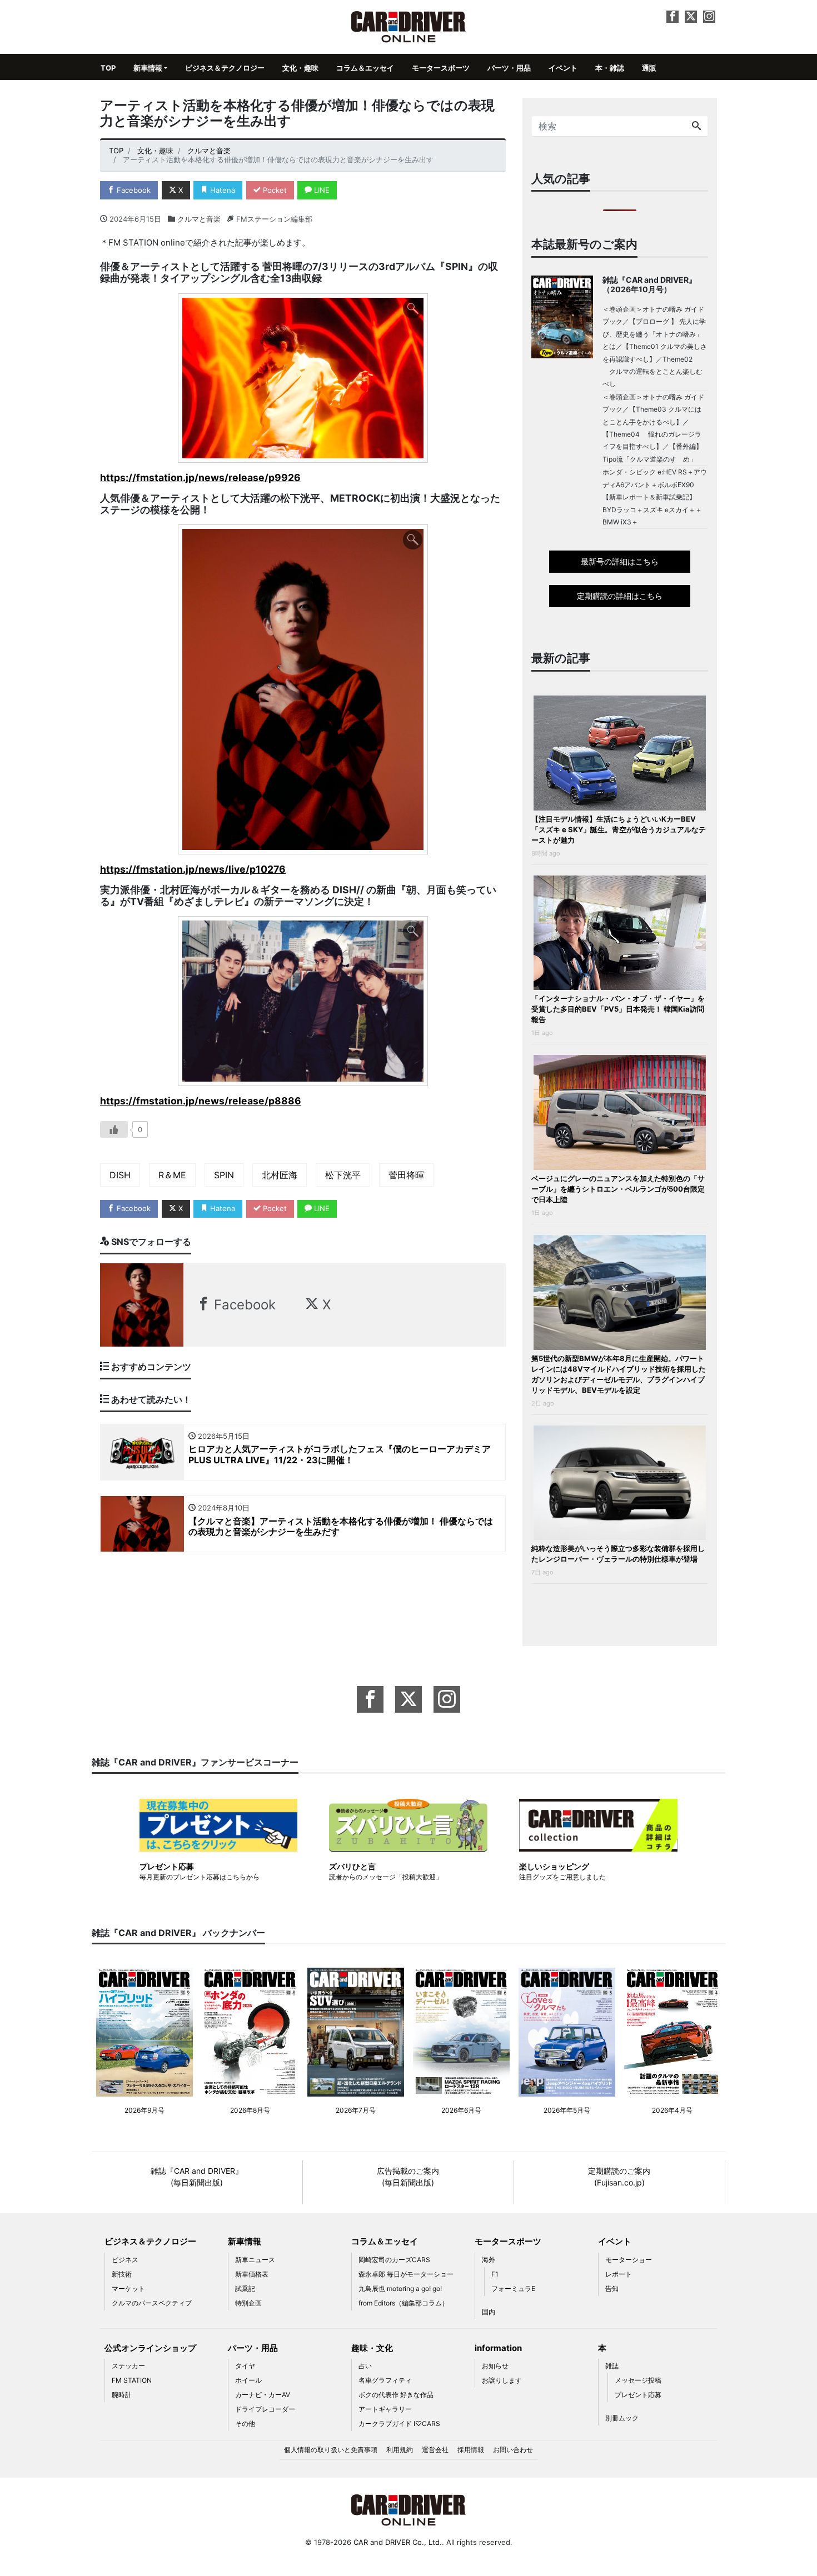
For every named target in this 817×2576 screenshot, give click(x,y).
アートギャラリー (385, 2409)
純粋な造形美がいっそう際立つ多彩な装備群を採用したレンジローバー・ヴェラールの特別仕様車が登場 (618, 1554)
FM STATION (132, 2380)
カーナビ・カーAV (263, 2395)
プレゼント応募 (638, 2395)
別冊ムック (622, 2418)
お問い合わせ (513, 2450)
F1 (495, 2274)
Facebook (133, 190)
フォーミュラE (513, 2289)
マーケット (128, 2289)
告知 (612, 2289)
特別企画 (248, 2303)
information (498, 2348)
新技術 (122, 2274)
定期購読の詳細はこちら (620, 596)
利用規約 (400, 2450)
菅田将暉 (406, 1175)
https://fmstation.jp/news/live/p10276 (193, 869)
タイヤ (245, 2366)
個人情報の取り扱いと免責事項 (331, 2450)
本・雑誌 (610, 68)
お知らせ (495, 2366)
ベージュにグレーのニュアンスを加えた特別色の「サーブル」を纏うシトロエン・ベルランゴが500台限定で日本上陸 (618, 1189)
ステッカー (128, 2366)
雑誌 (612, 2366)
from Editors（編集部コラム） (403, 2303)
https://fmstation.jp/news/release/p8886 (201, 1101)
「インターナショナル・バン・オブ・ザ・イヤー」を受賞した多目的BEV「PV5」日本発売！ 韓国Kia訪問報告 (618, 1009)
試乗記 (245, 2289)
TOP (108, 68)
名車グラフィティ (385, 2380)
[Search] (696, 126)
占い (365, 2366)
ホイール (248, 2380)
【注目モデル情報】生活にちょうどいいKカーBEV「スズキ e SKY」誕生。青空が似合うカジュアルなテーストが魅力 (619, 829)
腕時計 (122, 2395)
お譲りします (502, 2380)
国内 (489, 2312)
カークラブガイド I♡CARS (399, 2424)
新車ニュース (255, 2260)
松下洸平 (343, 1175)
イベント (563, 68)
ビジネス (125, 2260)
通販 (649, 68)
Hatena (221, 190)
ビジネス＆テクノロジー (225, 68)
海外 (489, 2260)
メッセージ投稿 (638, 2380)
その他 (245, 2424)
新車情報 (148, 68)
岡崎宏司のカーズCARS (394, 2260)
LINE (321, 190)
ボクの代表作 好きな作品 (396, 2395)
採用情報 (471, 2450)
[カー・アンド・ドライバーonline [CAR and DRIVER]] (409, 26)
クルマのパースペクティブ (152, 2303)
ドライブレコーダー (265, 2409)
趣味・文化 (372, 2348)
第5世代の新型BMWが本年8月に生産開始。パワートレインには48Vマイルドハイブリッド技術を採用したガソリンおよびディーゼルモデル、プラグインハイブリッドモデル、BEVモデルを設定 (619, 1374)
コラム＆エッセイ (365, 68)
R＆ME (172, 1175)
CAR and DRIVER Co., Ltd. (398, 2542)
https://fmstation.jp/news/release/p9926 (200, 477)
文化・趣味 (300, 68)
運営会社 (435, 2450)
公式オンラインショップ (150, 2348)
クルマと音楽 (199, 219)
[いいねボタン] (114, 1129)
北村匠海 (280, 1175)
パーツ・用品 (509, 68)
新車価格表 (252, 2274)
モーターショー (629, 2260)
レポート (619, 2274)
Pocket (274, 190)
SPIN (224, 1175)
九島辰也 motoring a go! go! (400, 2289)
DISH (120, 1175)
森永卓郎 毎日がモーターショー (406, 2274)
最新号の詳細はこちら (620, 561)
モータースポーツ (441, 68)
